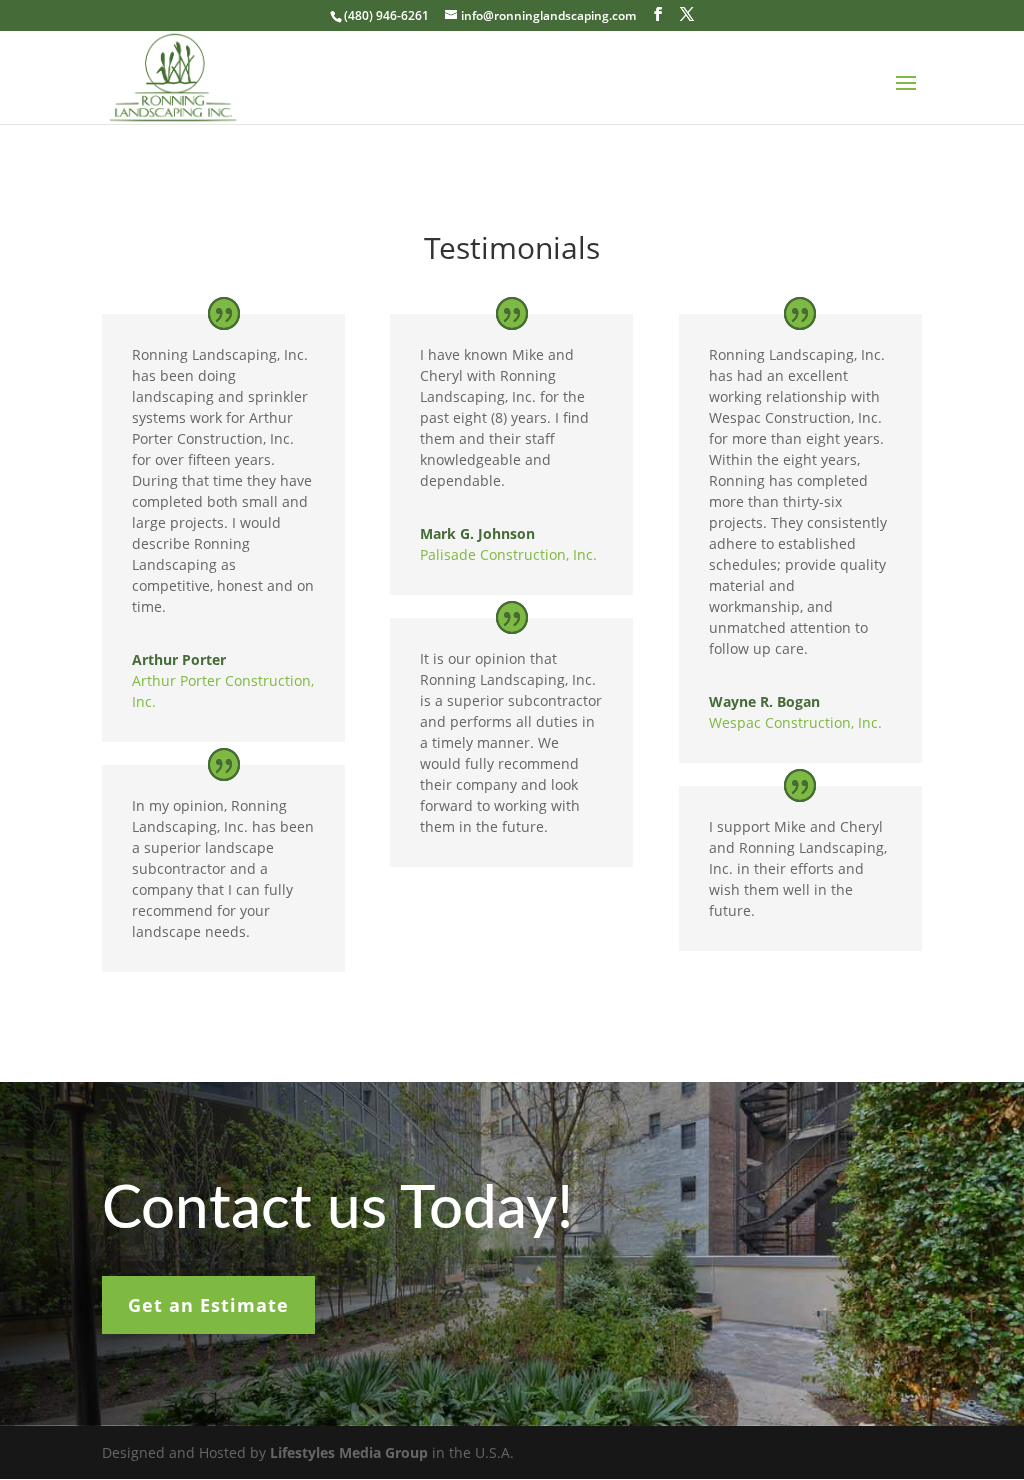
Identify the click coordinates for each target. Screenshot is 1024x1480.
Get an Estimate (208, 1305)
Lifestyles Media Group (349, 1452)
